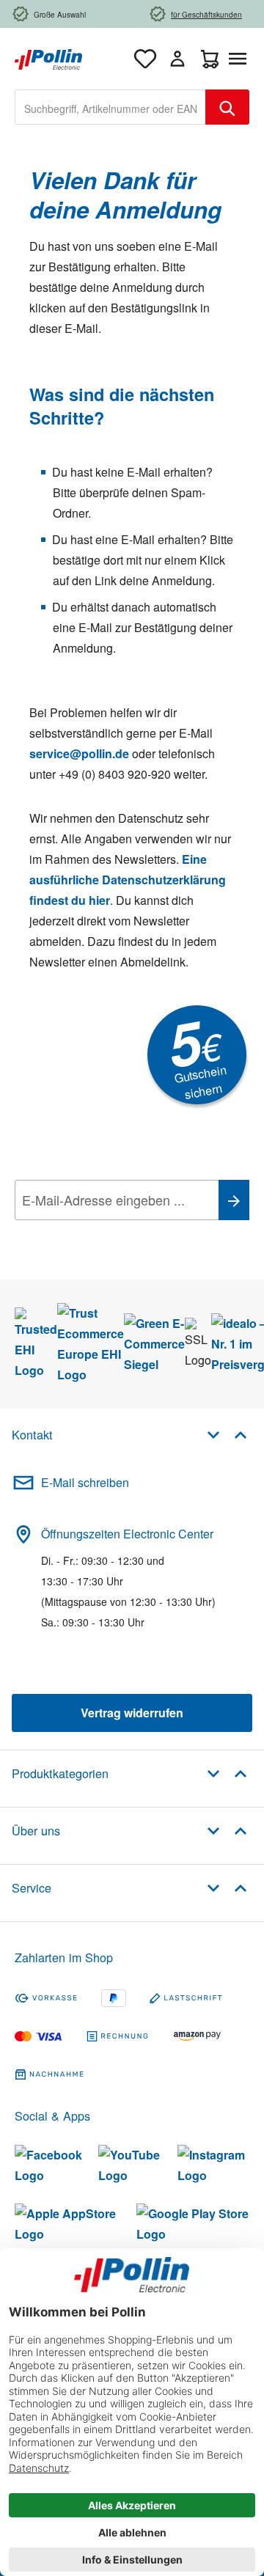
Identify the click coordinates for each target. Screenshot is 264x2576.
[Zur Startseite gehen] (48, 58)
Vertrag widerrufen (132, 1713)
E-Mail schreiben (85, 1482)
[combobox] (110, 107)
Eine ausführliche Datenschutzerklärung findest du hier (128, 880)
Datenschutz (109, 1233)
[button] (227, 1434)
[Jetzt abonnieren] (234, 1200)
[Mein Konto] (177, 59)
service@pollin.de (79, 753)
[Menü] (241, 59)
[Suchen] (227, 107)
